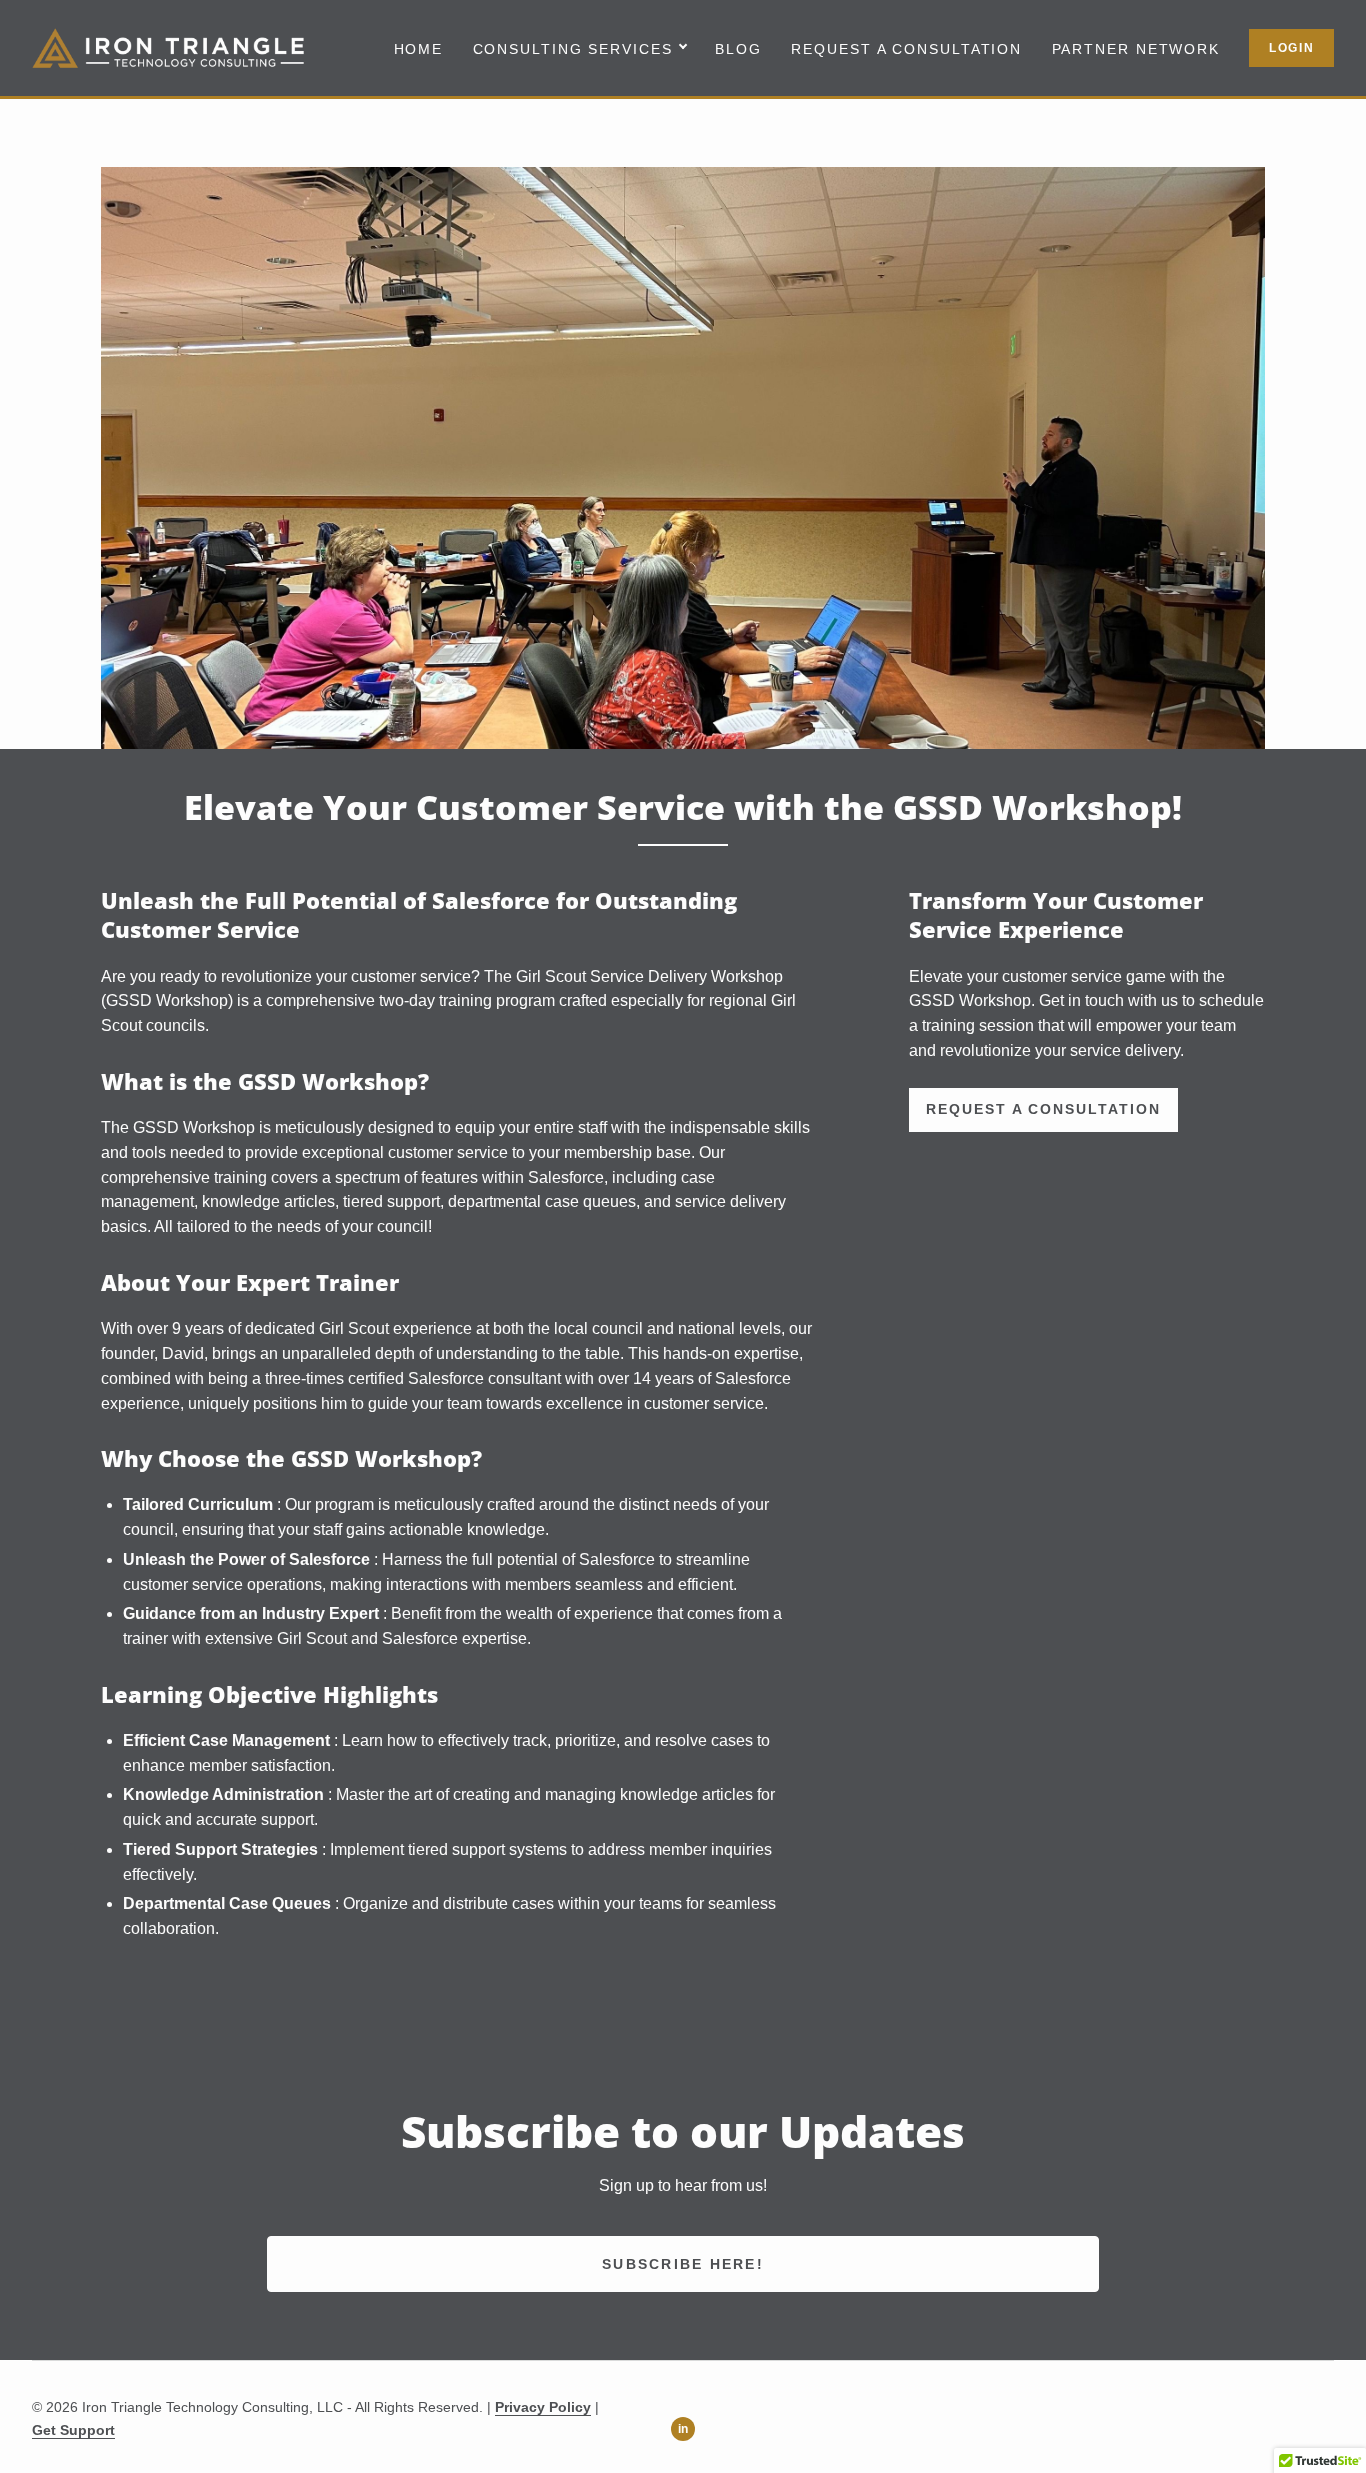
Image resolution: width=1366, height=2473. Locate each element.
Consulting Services (573, 49)
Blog (738, 49)
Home (419, 49)
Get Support (73, 2430)
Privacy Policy (543, 2407)
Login (1292, 48)
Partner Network (1136, 49)
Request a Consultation (906, 49)
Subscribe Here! (683, 2264)
